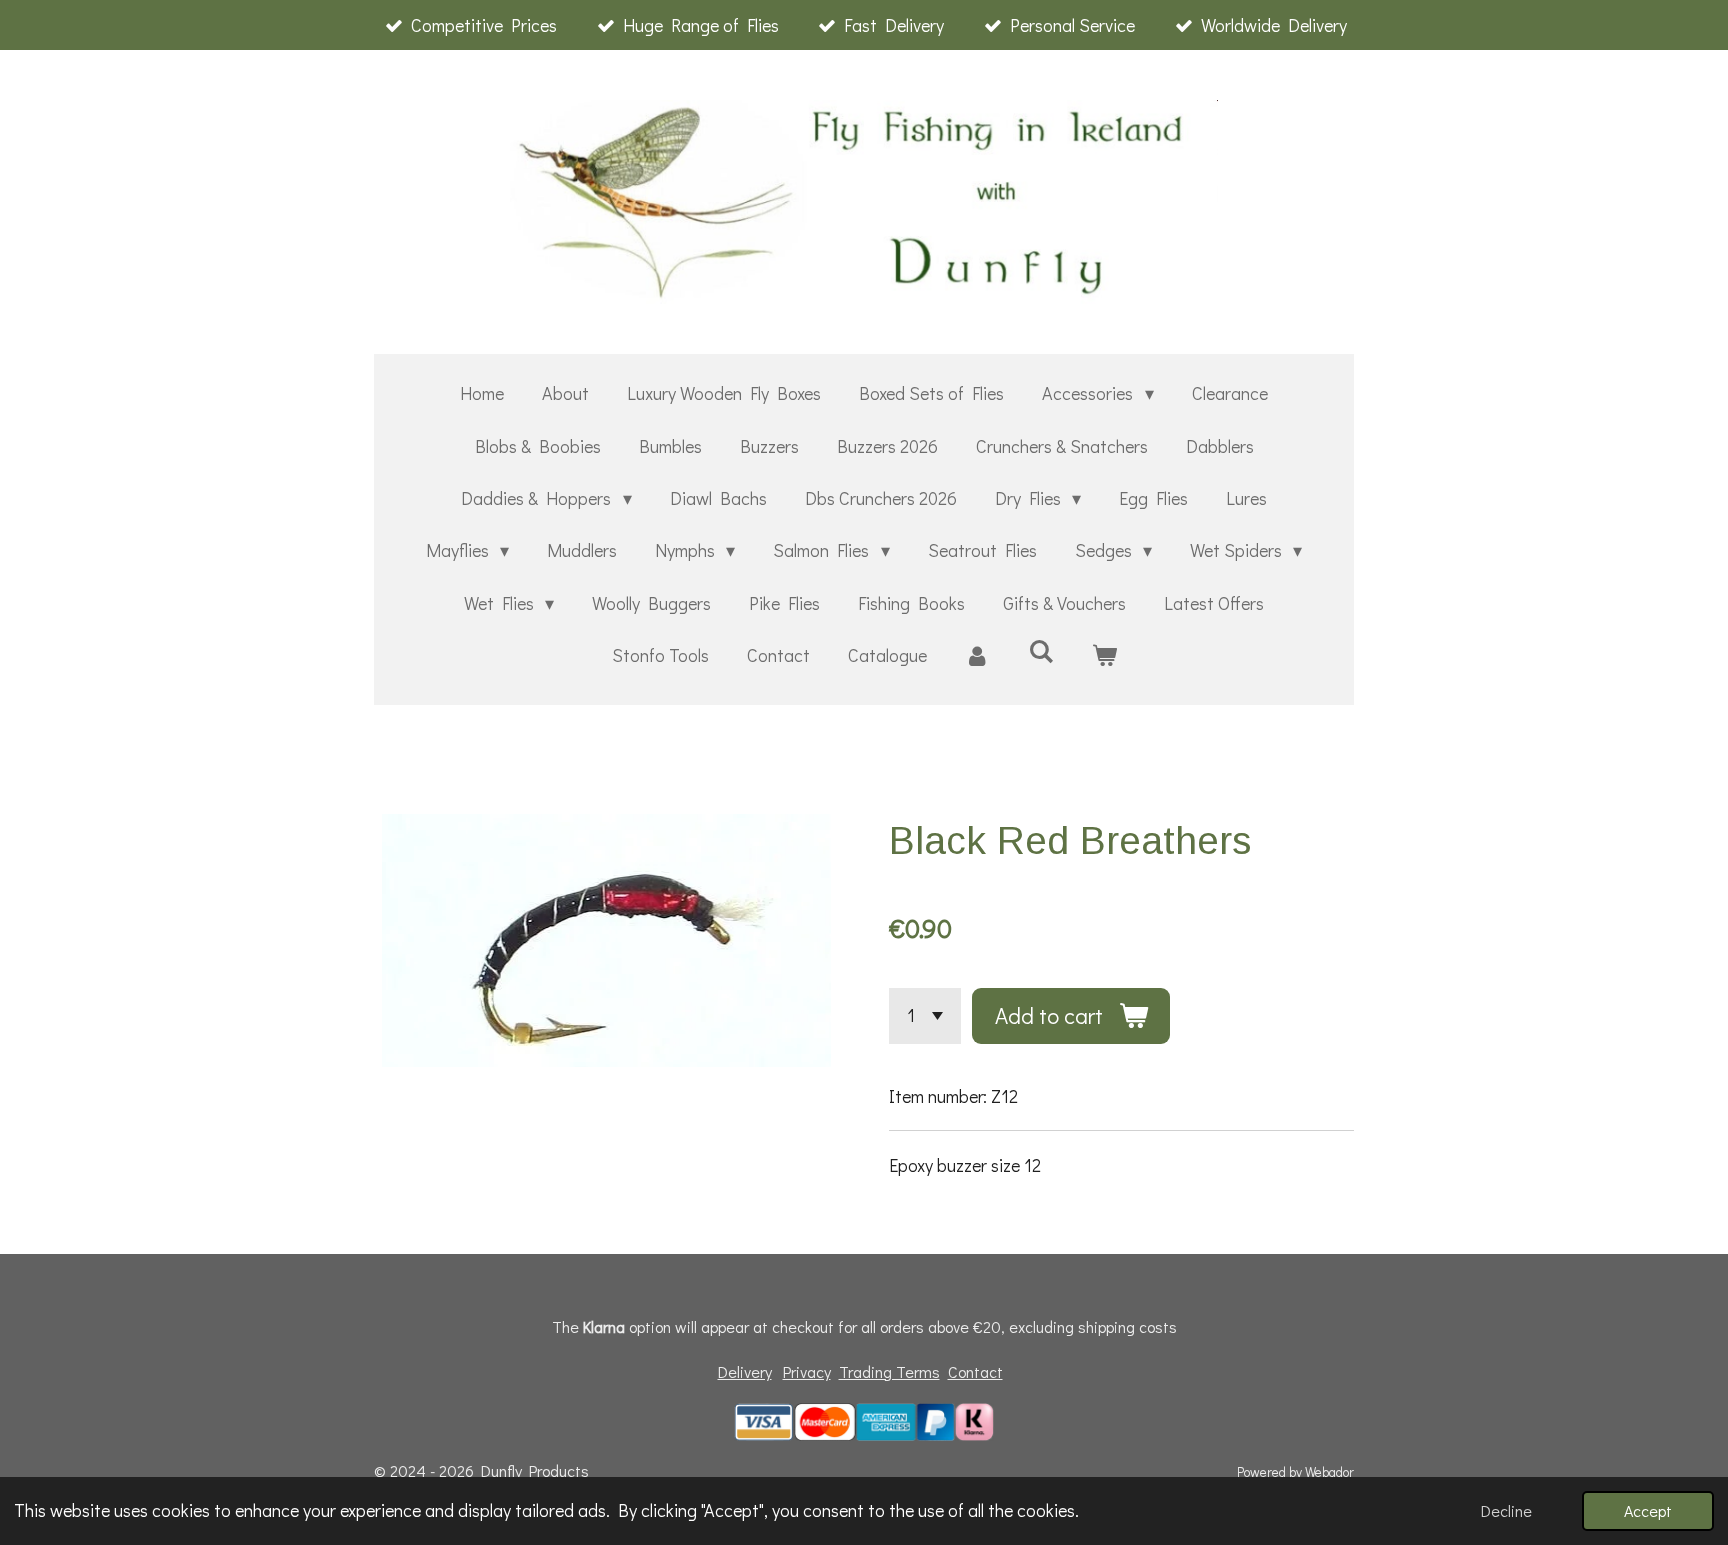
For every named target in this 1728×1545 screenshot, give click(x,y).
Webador (1329, 1472)
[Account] (977, 655)
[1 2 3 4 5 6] (925, 1016)
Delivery (745, 1371)
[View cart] (1103, 655)
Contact (975, 1371)
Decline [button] (1506, 1510)
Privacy (807, 1371)
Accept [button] (1648, 1510)
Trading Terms (889, 1371)
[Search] (1040, 651)
